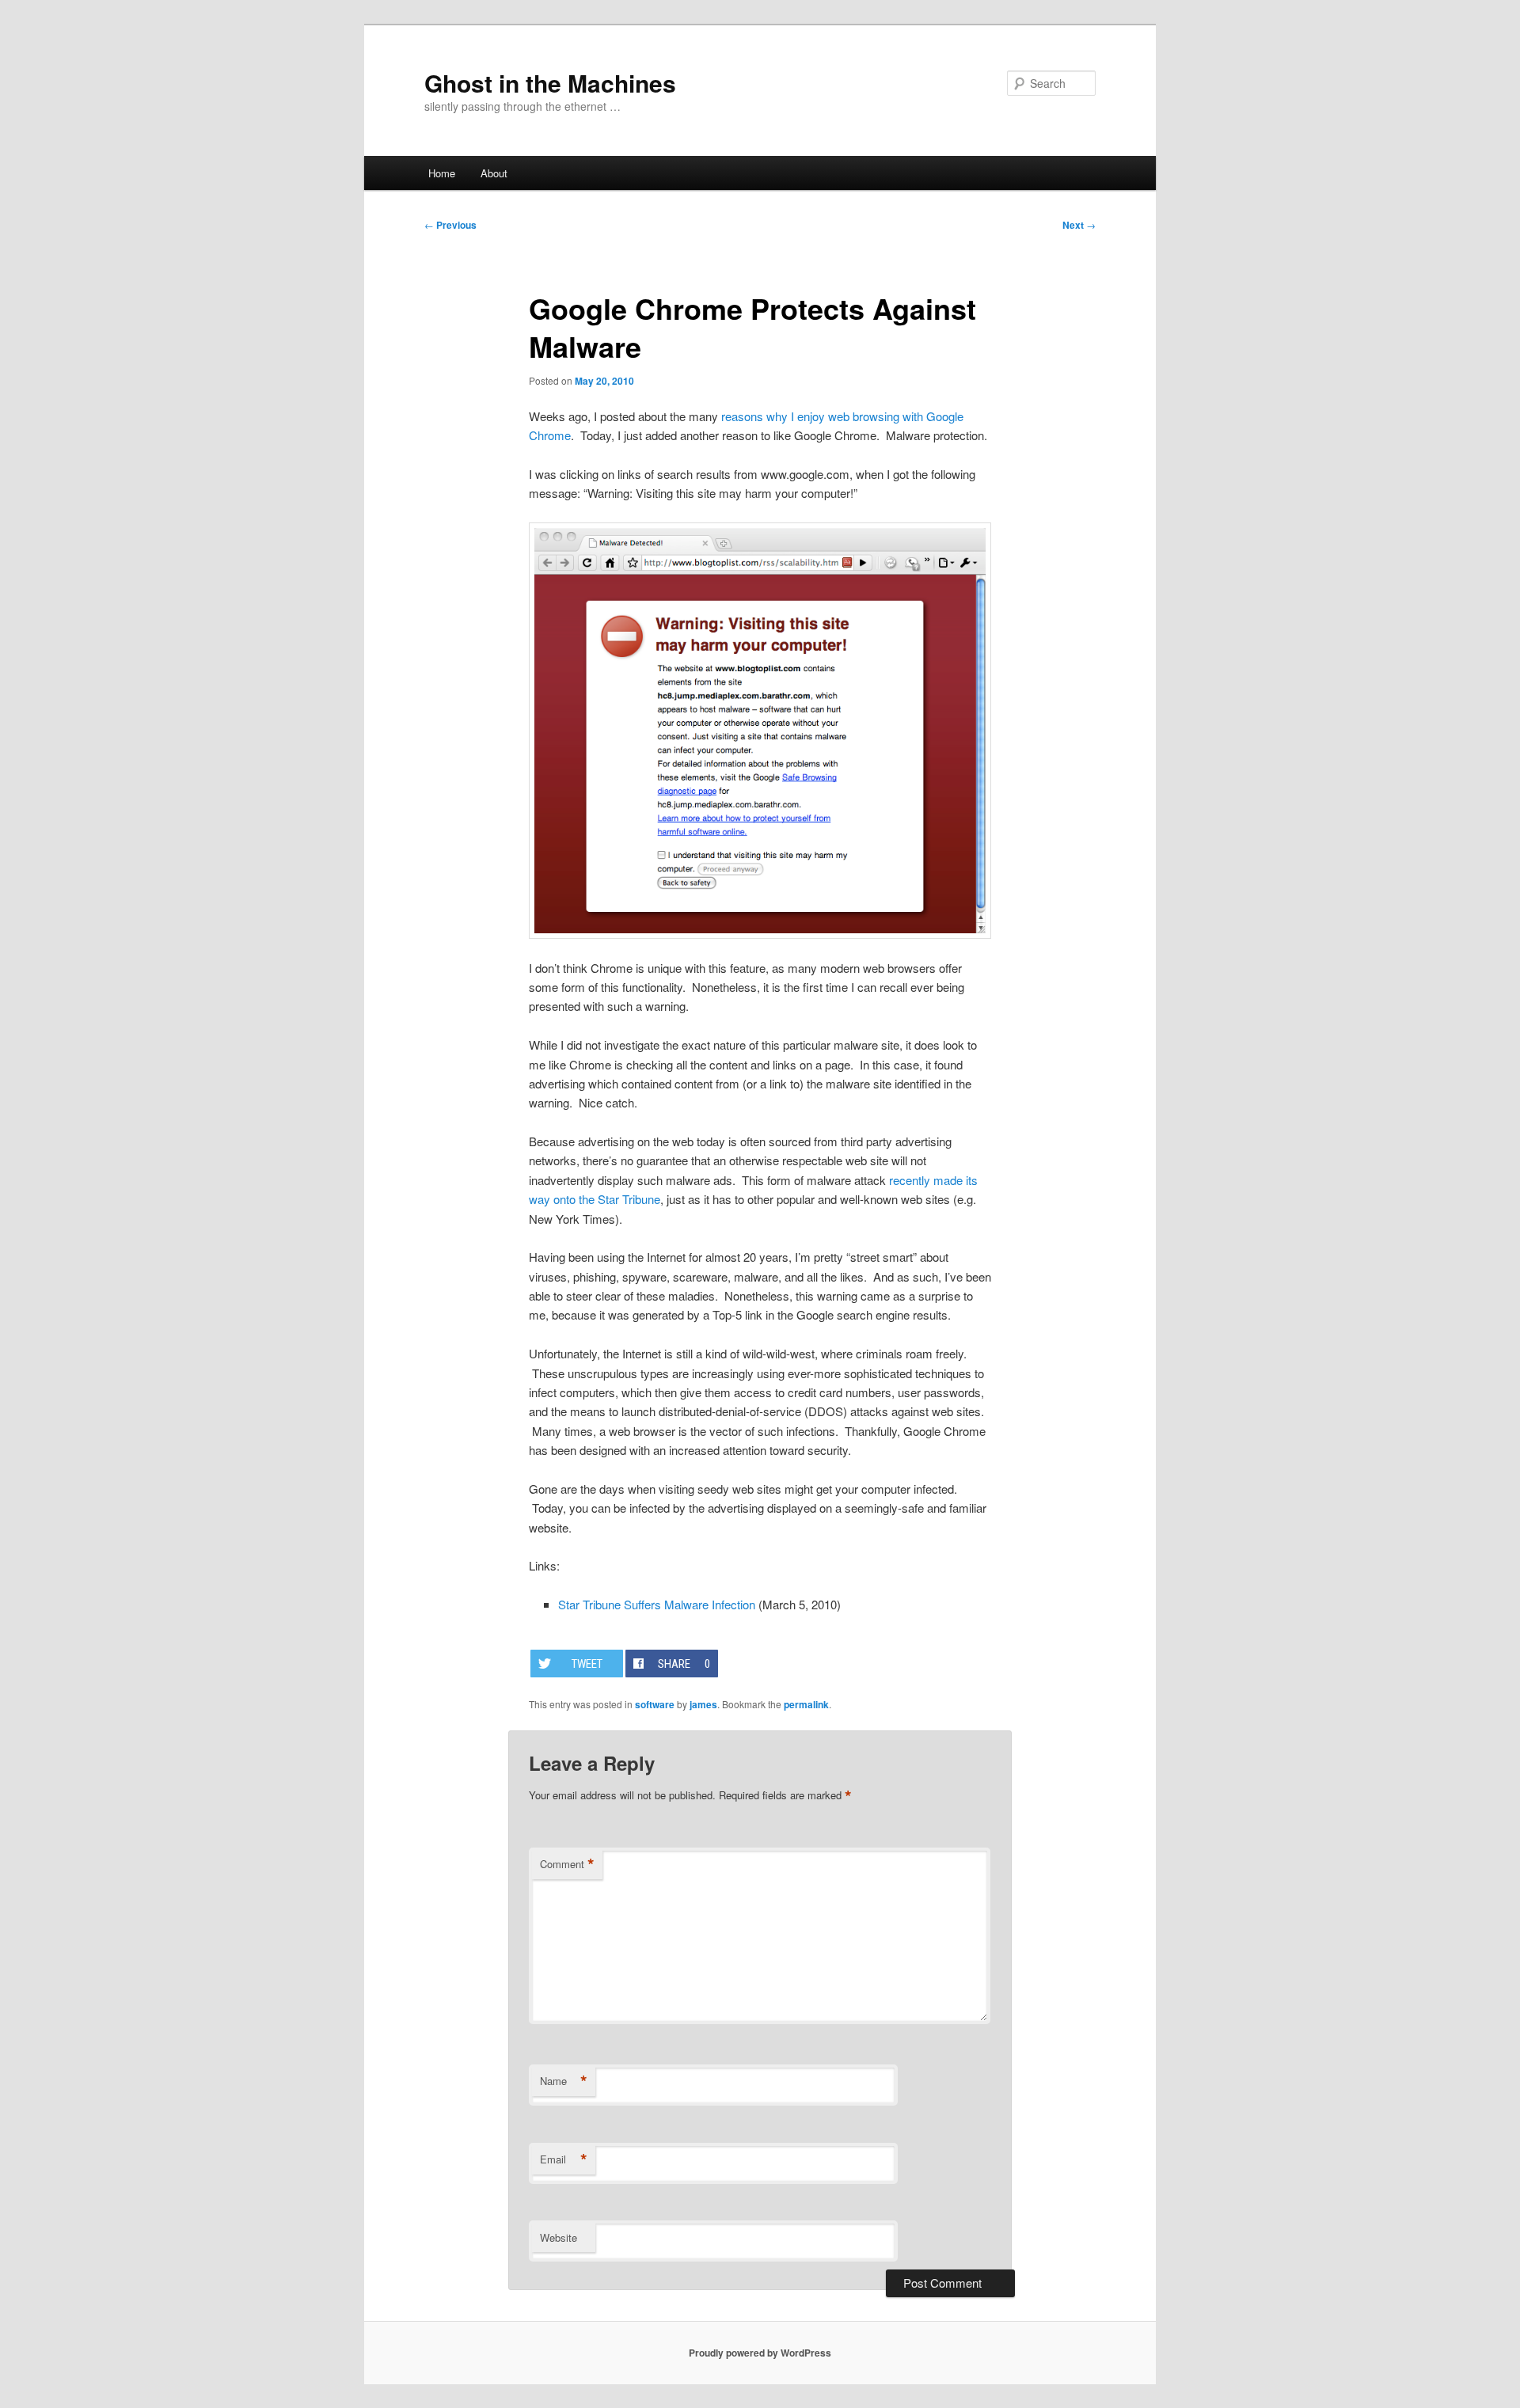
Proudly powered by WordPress (760, 2353)
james (703, 1704)
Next (1079, 225)
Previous (450, 225)
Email (564, 2159)
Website (559, 2237)
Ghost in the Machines (550, 83)
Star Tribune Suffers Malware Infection (657, 1604)
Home (442, 173)
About (494, 173)
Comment (567, 1864)
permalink (806, 1704)
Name (564, 2081)
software (655, 1704)
